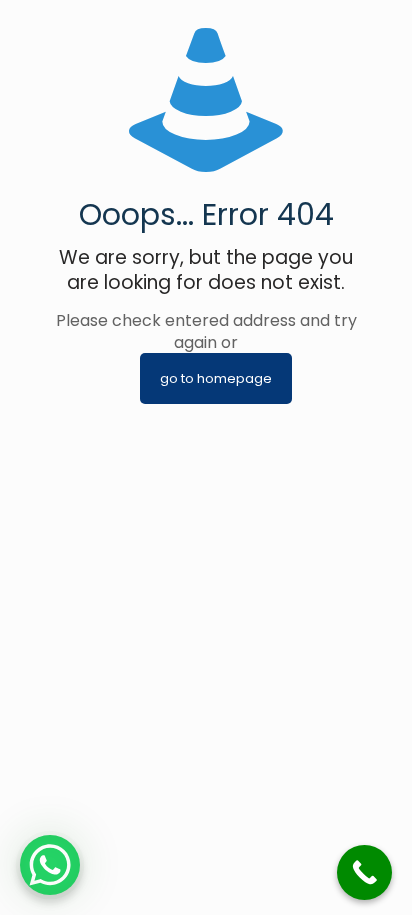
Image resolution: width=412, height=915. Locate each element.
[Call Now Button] (364, 872)
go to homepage (216, 378)
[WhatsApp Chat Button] (50, 865)
